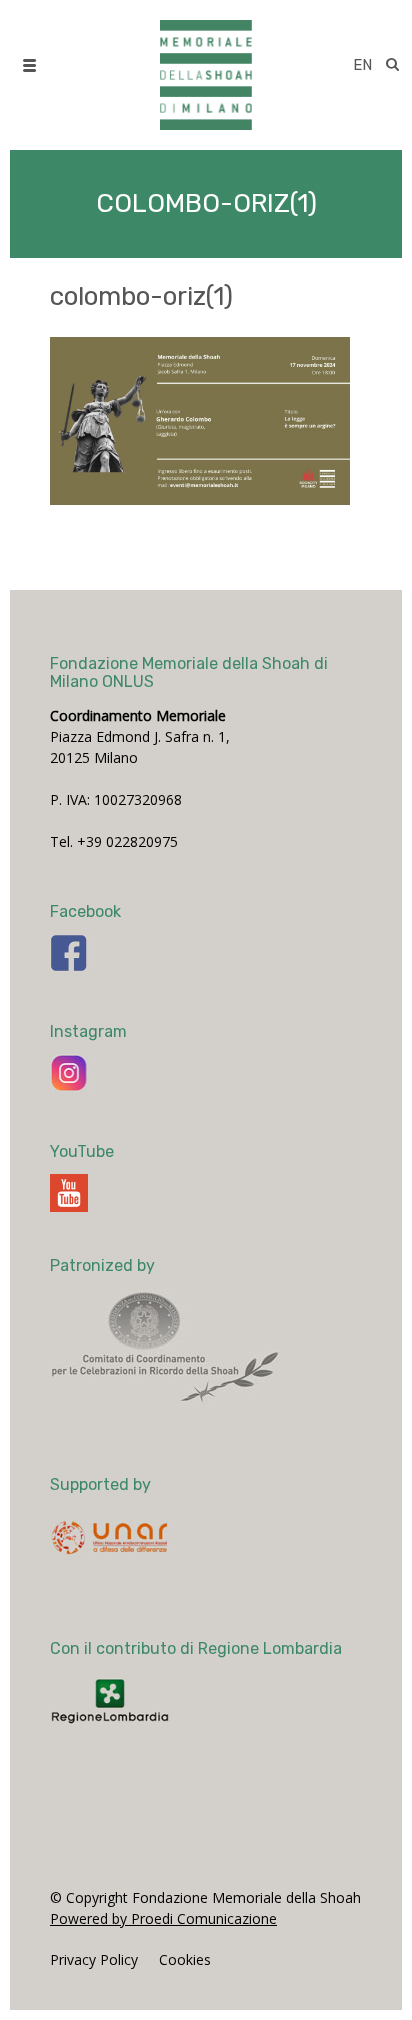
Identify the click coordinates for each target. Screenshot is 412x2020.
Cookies (185, 1959)
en (362, 65)
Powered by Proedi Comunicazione (163, 1918)
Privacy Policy (94, 1959)
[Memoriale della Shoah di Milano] (206, 65)
